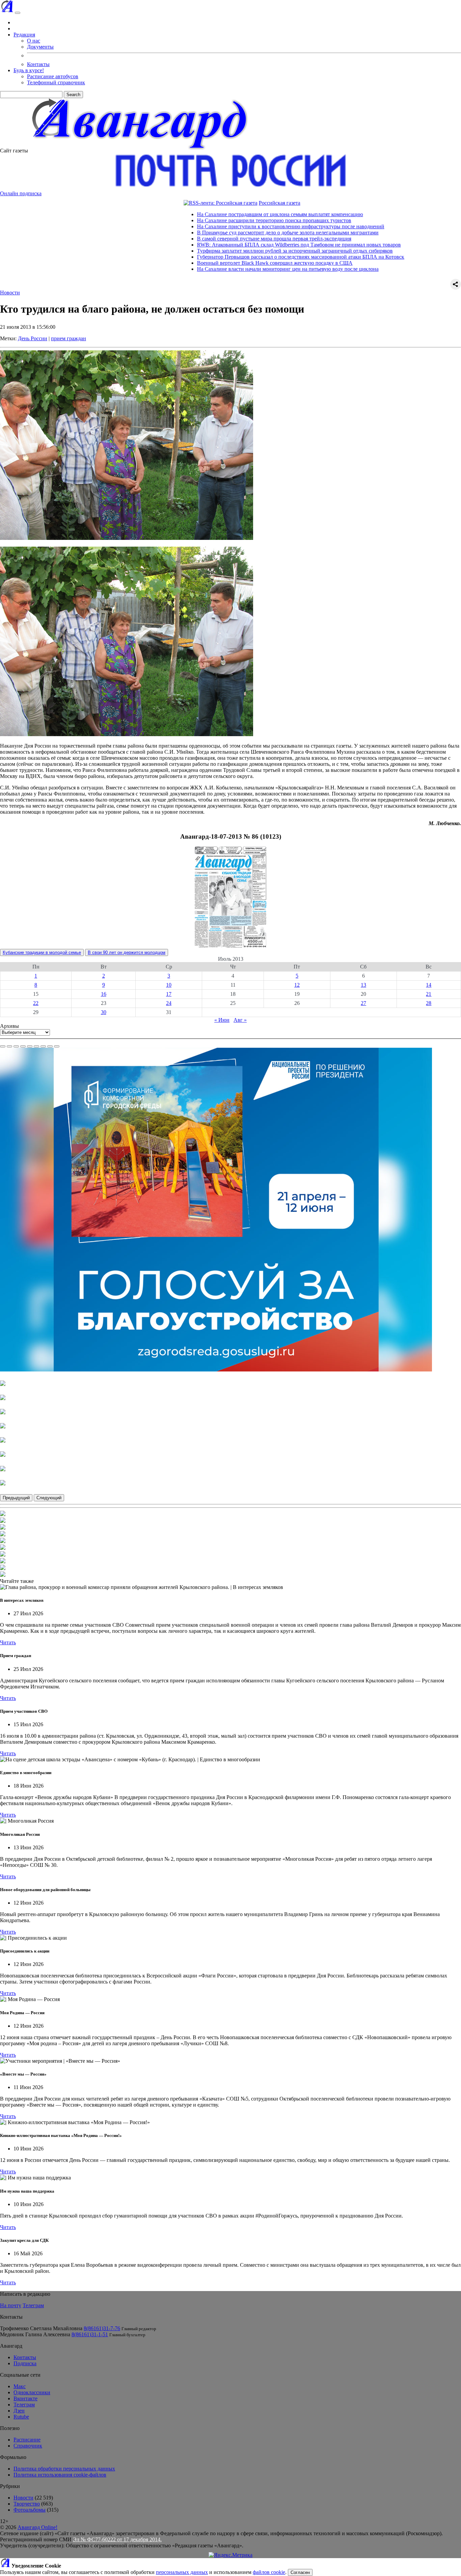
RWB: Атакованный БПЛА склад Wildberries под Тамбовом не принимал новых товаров (219, 245)
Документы (40, 47)
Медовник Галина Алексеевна (35, 2334)
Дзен (19, 2411)
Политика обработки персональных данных (64, 2469)
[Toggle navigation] (18, 13)
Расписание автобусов (53, 76)
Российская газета (199, 203)
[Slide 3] (16, 1046)
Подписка (25, 2363)
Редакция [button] (24, 35)
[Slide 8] (50, 1046)
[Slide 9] (57, 1046)
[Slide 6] (36, 1046)
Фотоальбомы (30, 2510)
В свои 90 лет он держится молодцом (127, 952)
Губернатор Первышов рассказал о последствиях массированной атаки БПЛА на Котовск (220, 257)
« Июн (222, 1020)
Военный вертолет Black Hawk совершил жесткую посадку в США (195, 263)
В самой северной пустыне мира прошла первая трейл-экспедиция (194, 239)
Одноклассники (32, 2392)
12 (297, 985)
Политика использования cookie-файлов (60, 2475)
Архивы (9, 1026)
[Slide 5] (30, 1046)
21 (429, 994)
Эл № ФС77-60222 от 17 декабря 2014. (117, 2539)
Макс (20, 2386)
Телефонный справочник (56, 82)
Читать (8, 1642)
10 (169, 985)
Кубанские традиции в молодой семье (42, 952)
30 (104, 1012)
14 (429, 985)
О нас (34, 41)
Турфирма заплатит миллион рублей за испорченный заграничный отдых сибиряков (215, 251)
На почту (11, 2305)
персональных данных (182, 2572)
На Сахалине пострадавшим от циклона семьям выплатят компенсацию (200, 214)
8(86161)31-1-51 (90, 2334)
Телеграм (33, 2305)
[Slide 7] (43, 1046)
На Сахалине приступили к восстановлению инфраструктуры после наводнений (210, 226)
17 (169, 994)
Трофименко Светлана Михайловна (41, 2328)
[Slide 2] (9, 1046)
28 (429, 1003)
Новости (10, 293)
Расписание (27, 2440)
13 (363, 985)
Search (73, 95)
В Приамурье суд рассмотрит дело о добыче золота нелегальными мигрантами (208, 233)
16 (104, 994)
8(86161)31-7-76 (102, 2328)
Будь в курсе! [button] (29, 70)
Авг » (240, 1020)
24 (169, 1003)
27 (363, 1003)
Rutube (21, 2417)
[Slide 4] (23, 1046)
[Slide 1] (3, 1046)
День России (33, 338)
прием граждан (69, 338)
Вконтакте (25, 2398)
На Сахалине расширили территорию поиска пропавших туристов (194, 220)
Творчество (27, 2504)
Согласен (300, 2572)
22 (36, 1003)
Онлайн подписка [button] (21, 193)
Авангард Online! (37, 2527)
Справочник (28, 2446)
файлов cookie (269, 2572)
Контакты (38, 64)
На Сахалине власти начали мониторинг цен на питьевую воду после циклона (208, 269)
